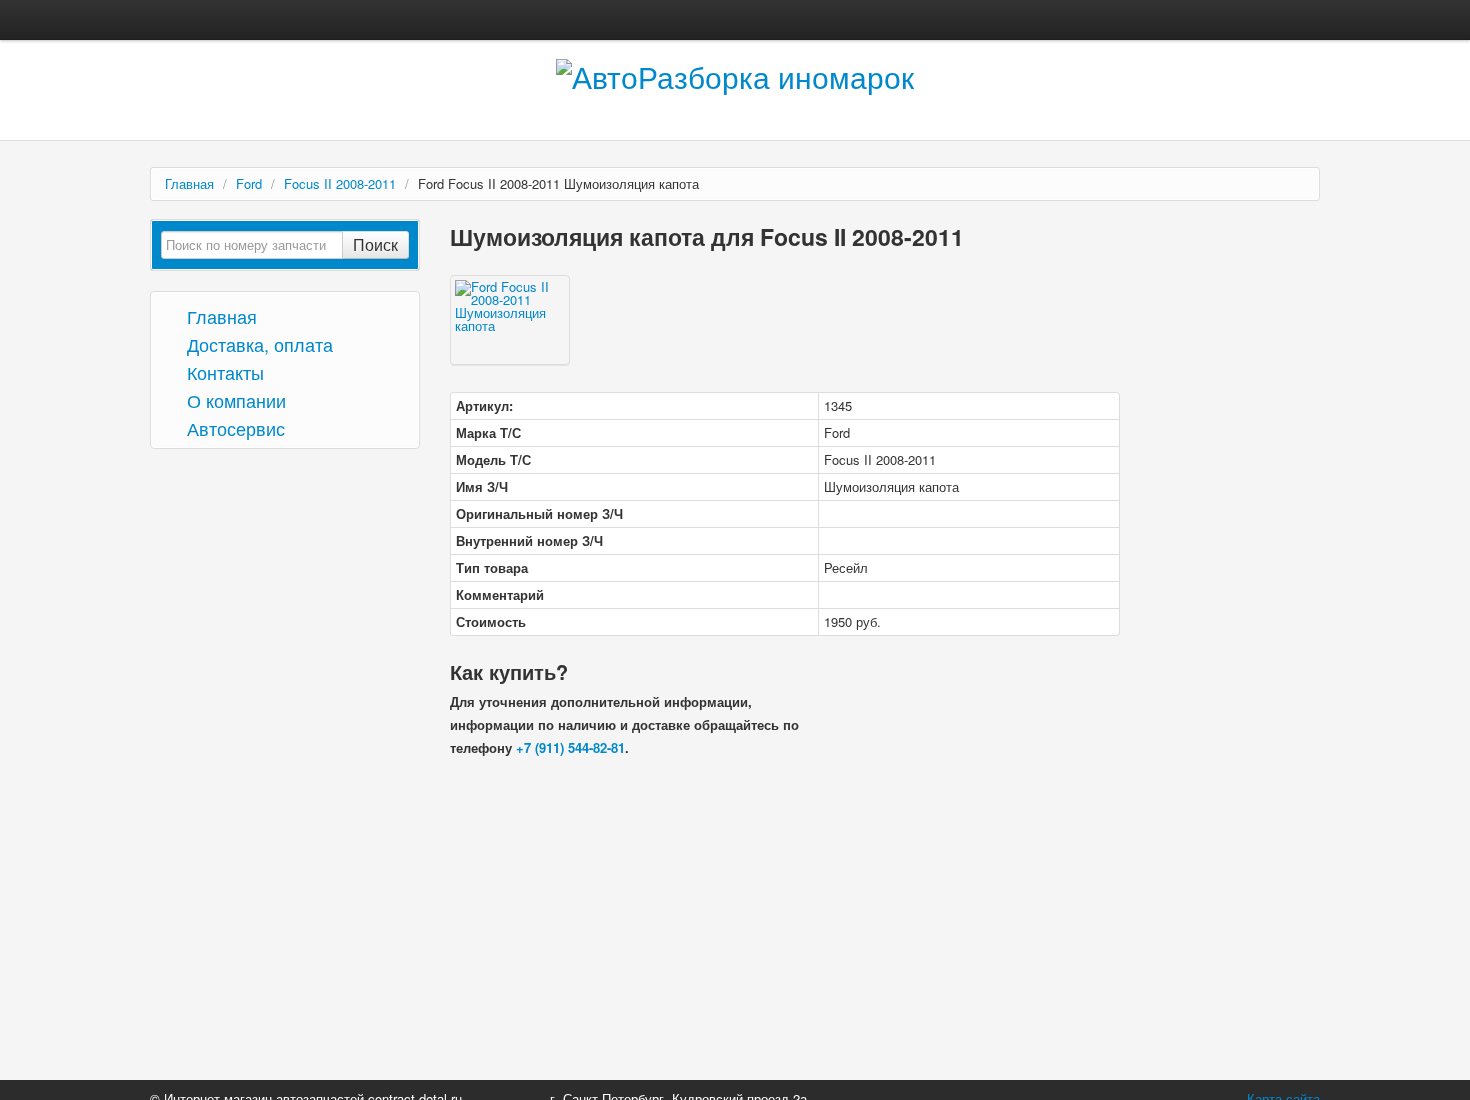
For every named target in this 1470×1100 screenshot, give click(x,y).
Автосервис (233, 427)
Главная (189, 183)
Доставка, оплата (257, 343)
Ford (249, 183)
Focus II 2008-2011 (340, 183)
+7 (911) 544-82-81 (570, 747)
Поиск (375, 244)
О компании (234, 399)
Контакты (223, 371)
